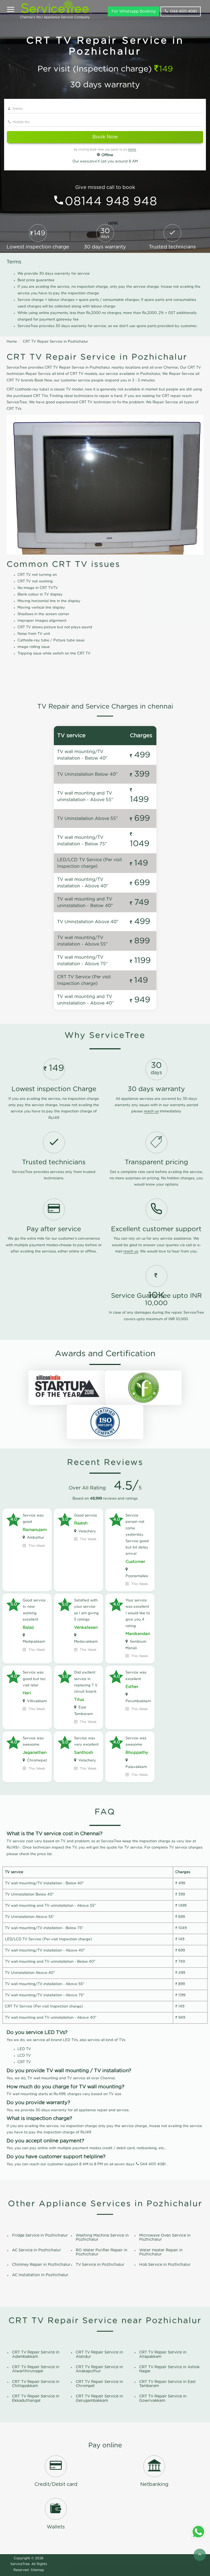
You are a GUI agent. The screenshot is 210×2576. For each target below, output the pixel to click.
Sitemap (37, 2570)
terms (132, 150)
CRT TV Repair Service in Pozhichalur (55, 342)
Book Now (105, 137)
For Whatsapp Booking (134, 11)
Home (12, 342)
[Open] (11, 10)
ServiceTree (20, 2564)
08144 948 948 (111, 202)
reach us (151, 1111)
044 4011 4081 (183, 11)
